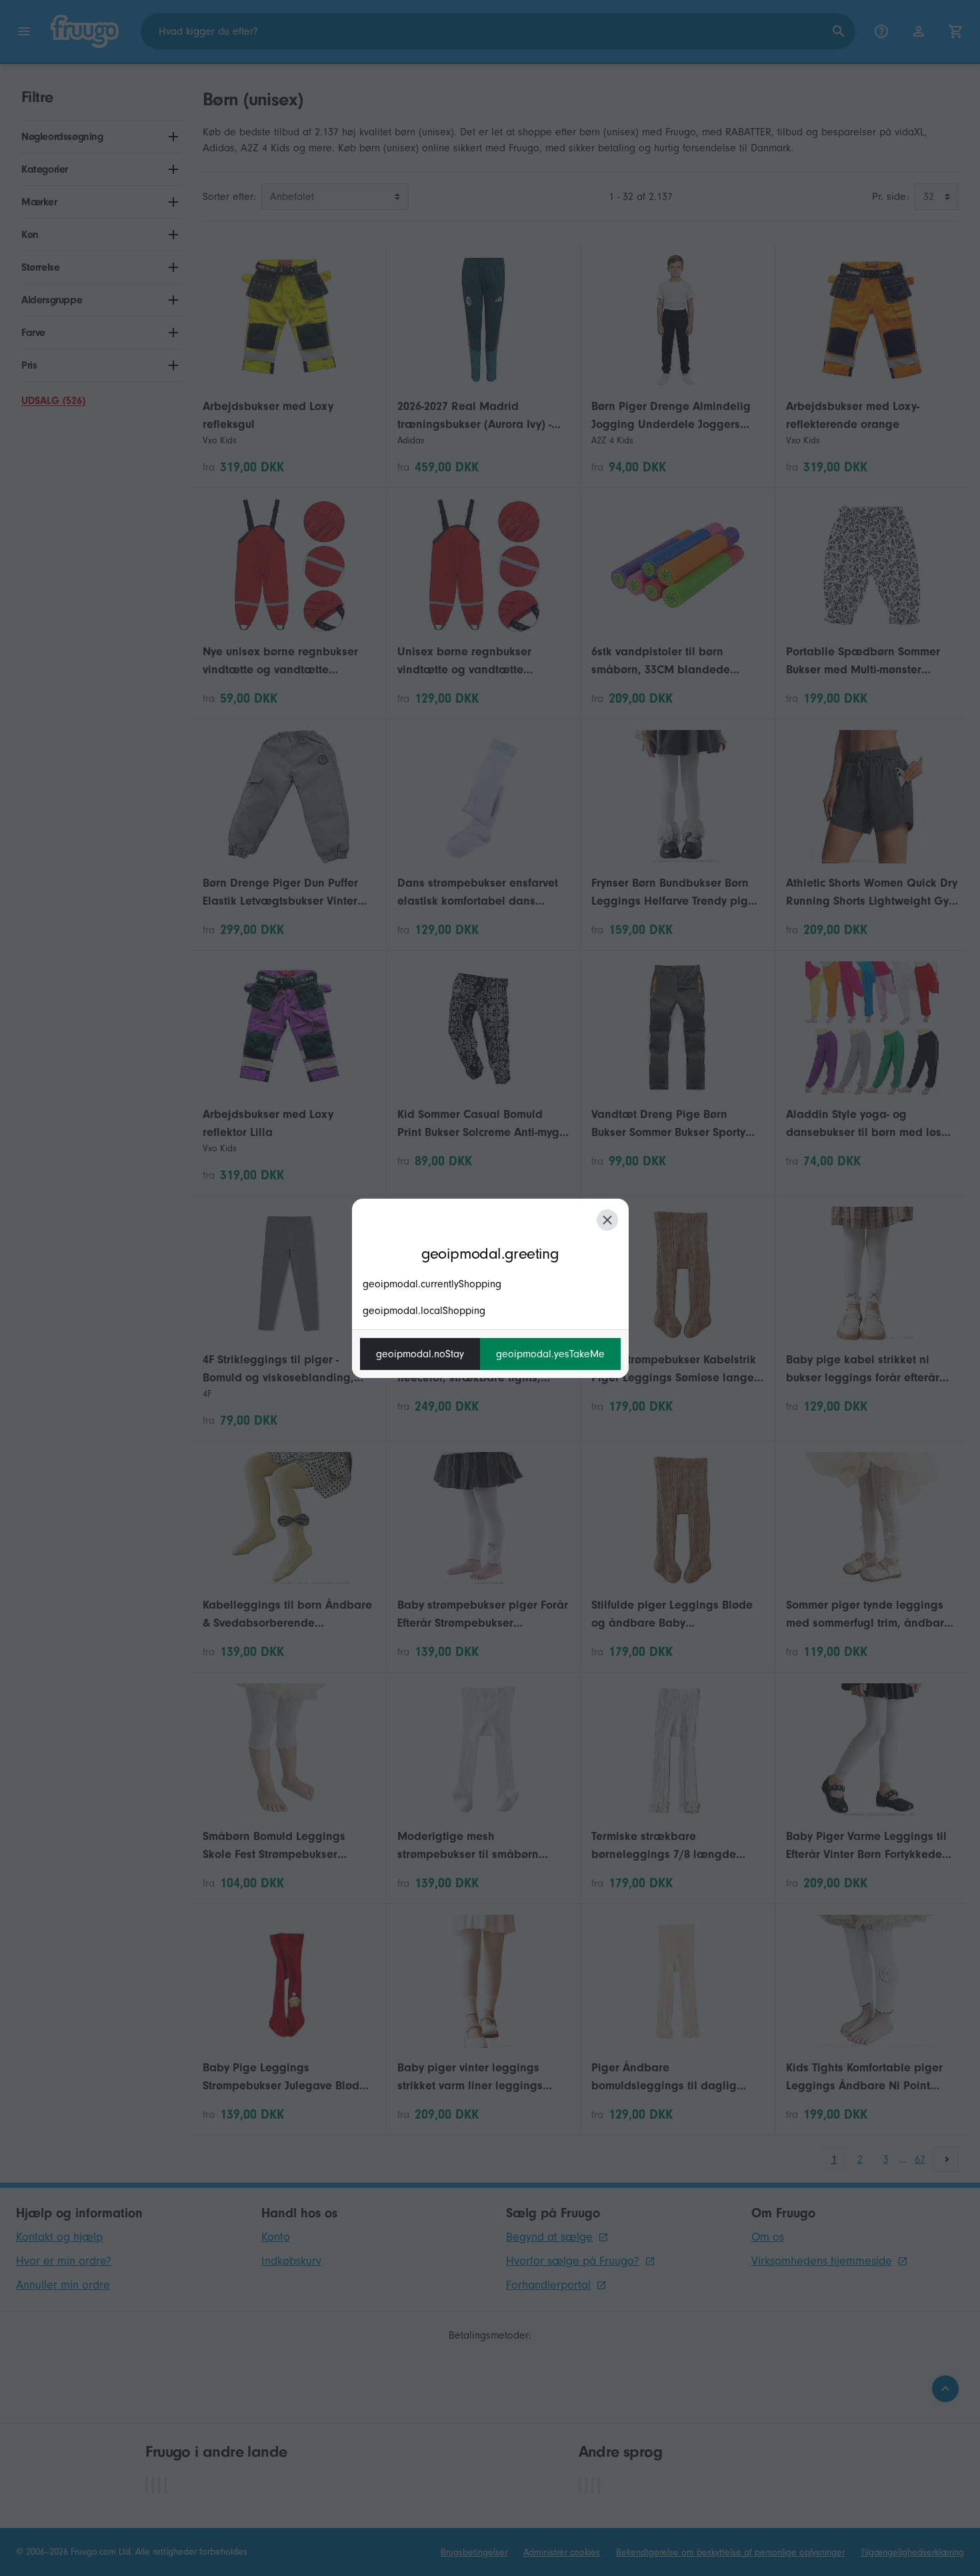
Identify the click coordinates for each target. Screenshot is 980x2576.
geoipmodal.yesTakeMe (550, 1354)
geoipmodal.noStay (420, 1354)
